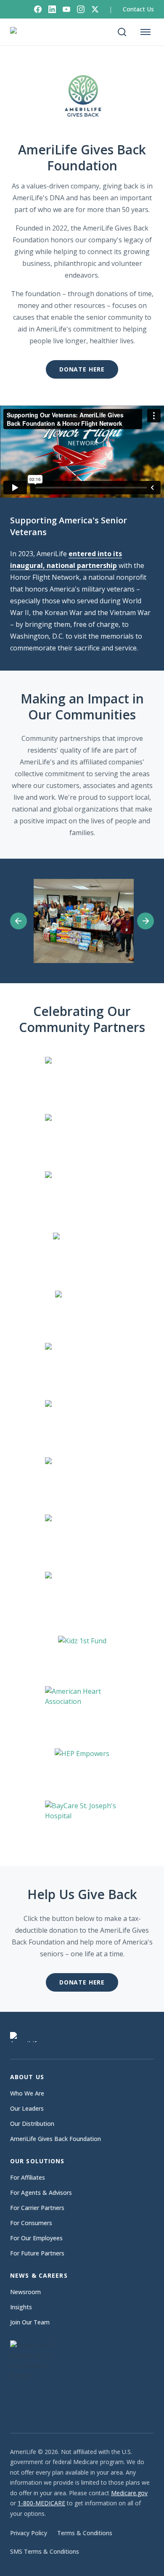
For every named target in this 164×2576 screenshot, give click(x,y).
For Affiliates (28, 2177)
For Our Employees (36, 2238)
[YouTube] (66, 9)
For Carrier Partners (37, 2208)
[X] (95, 9)
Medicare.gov (129, 2493)
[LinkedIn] (52, 9)
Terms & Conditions (85, 2533)
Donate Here (82, 369)
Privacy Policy (29, 2533)
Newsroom (25, 2292)
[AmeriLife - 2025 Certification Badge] (40, 2378)
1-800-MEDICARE (41, 2503)
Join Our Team (30, 2322)
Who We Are (27, 2093)
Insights (21, 2307)
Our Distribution (32, 2124)
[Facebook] (38, 9)
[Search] (122, 32)
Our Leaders (27, 2108)
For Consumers (31, 2223)
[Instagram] (81, 9)
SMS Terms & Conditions (45, 2551)
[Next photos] (145, 921)
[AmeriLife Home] (28, 32)
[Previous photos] (19, 921)
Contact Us (138, 9)
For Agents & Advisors (41, 2193)
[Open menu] (145, 32)
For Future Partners (37, 2253)
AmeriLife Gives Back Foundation (56, 2139)
